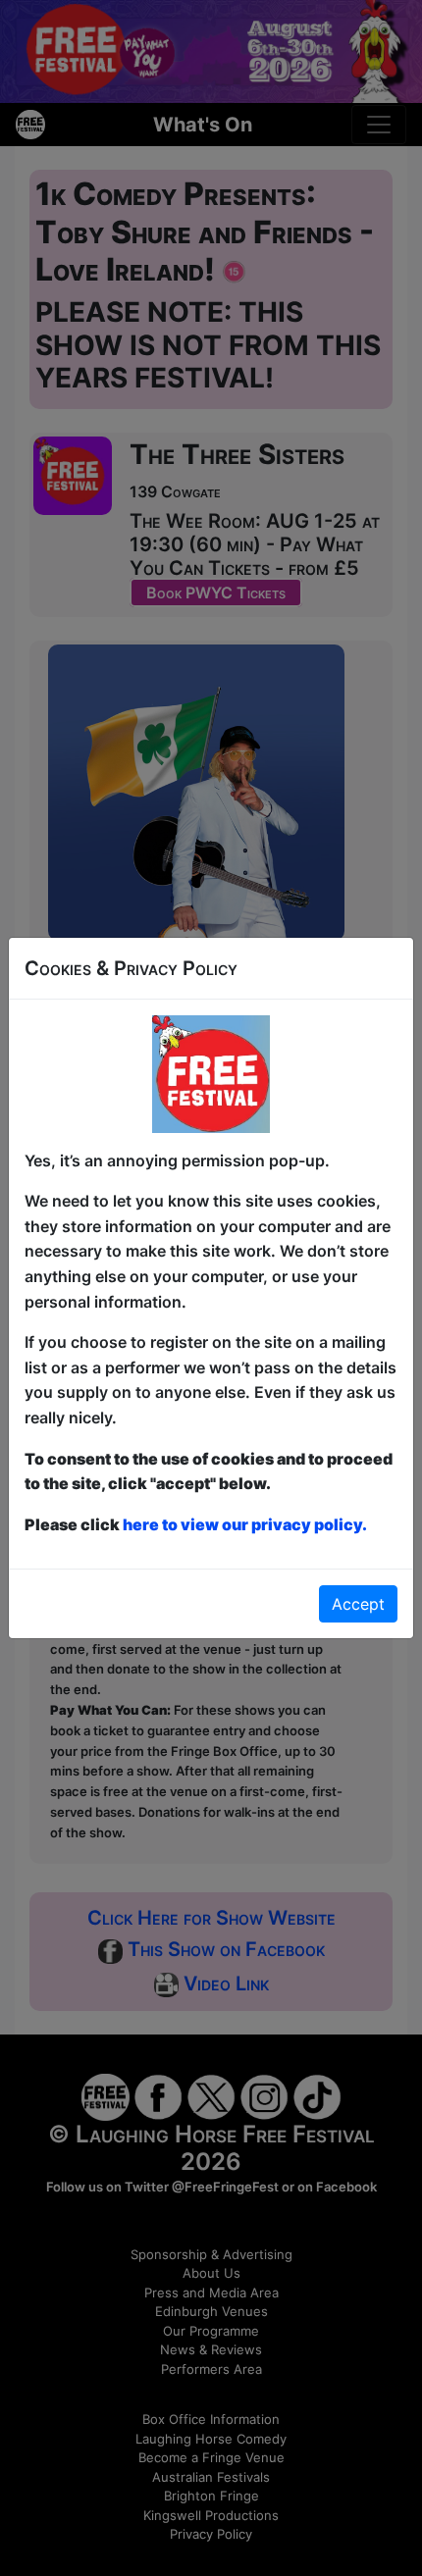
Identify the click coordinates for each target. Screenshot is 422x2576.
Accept (358, 1604)
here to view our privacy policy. (245, 1524)
